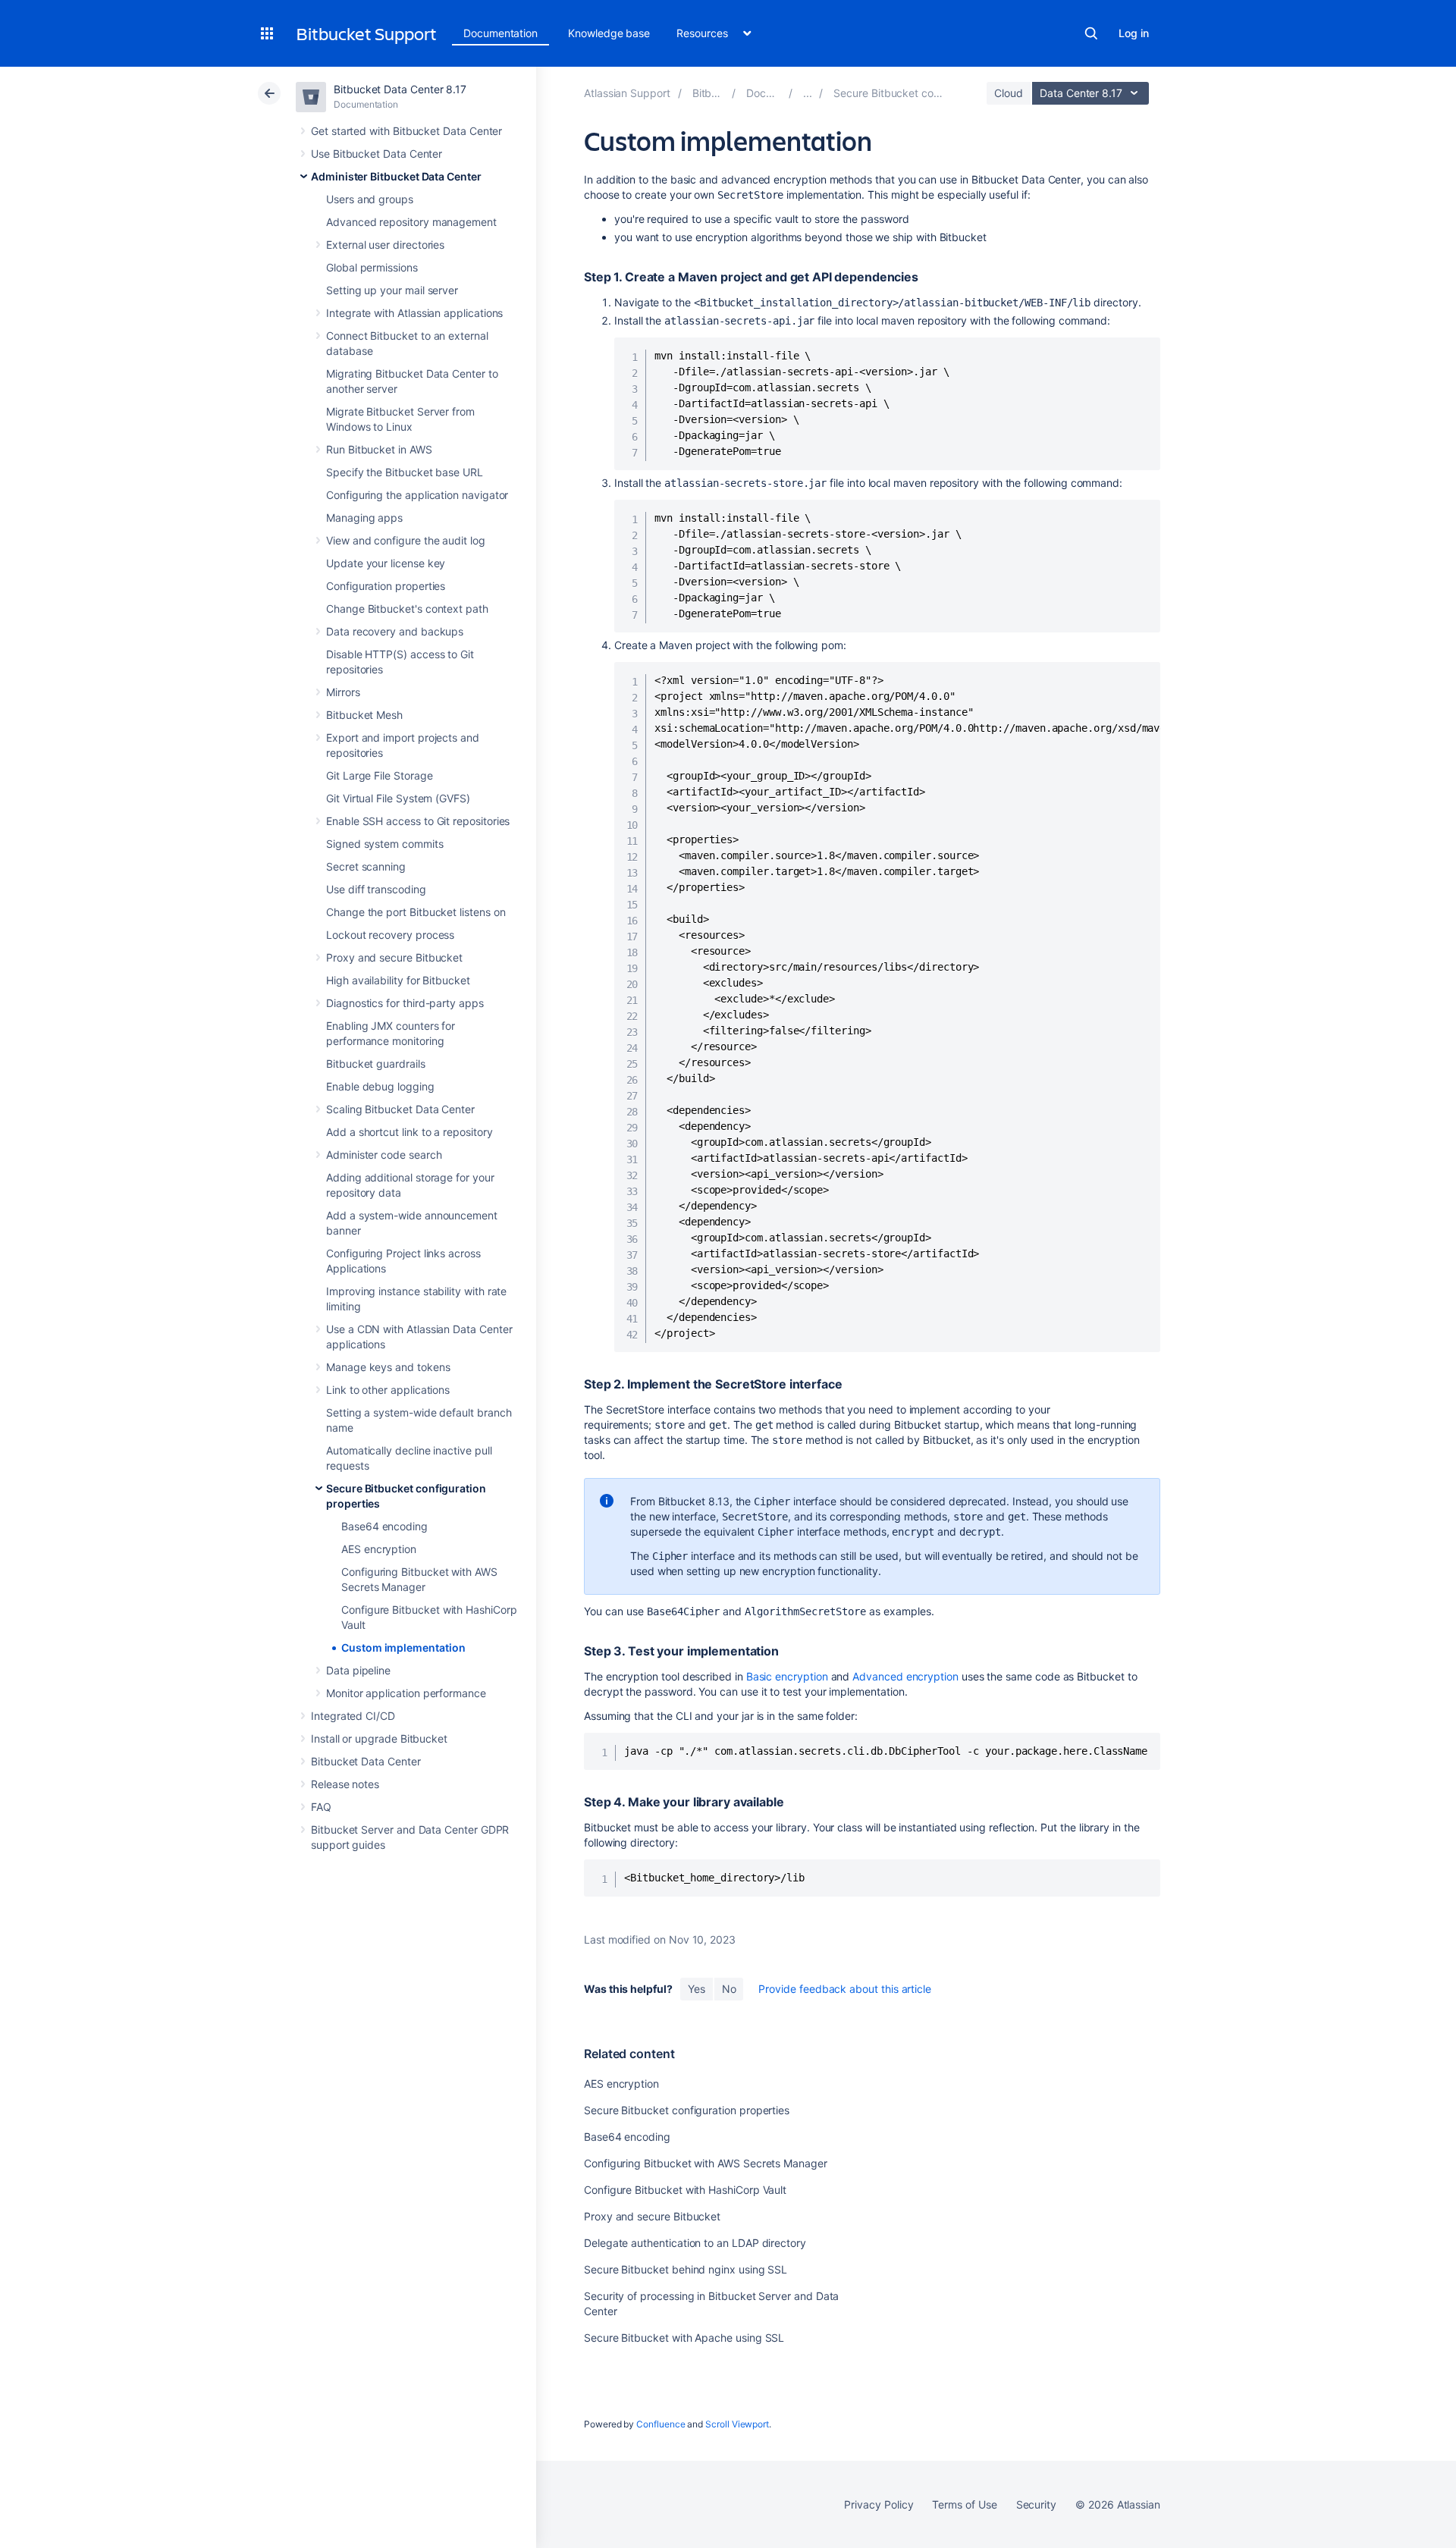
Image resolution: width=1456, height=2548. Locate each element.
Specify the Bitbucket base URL (405, 472)
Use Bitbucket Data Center (377, 154)
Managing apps (364, 518)
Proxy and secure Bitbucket (394, 957)
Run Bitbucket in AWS (379, 449)
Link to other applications (388, 1390)
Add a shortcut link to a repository (409, 1132)
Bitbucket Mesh (364, 715)
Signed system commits (385, 844)
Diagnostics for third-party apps (405, 1003)
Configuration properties (386, 586)
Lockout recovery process (390, 935)
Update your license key (386, 563)
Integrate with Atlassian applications (414, 313)
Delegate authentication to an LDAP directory (695, 2243)
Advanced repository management (411, 222)
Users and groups (370, 199)
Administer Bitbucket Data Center (396, 176)
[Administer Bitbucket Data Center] (808, 93)
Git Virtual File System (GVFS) (398, 798)
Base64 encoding (384, 1526)
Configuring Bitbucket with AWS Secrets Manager (706, 2163)
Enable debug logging (380, 1086)
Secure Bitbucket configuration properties (687, 2110)
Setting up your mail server (392, 290)
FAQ (321, 1807)
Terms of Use (964, 2504)
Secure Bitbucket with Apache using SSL (684, 2338)
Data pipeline (358, 1670)
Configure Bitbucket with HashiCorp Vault (685, 2190)
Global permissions (372, 267)
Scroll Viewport (737, 2424)
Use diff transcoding (376, 889)
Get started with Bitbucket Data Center (406, 131)
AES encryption (379, 1549)
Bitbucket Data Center (366, 1761)
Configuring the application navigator (417, 495)
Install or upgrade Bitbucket (379, 1738)
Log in (1134, 33)
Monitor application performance (406, 1693)
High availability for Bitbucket (398, 980)
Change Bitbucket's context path (407, 609)
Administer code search (384, 1155)
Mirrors (343, 692)
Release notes (345, 1784)
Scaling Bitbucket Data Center (400, 1109)
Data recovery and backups (395, 631)
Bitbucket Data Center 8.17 (400, 89)
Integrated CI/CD (353, 1716)
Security (1036, 2504)
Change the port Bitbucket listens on (416, 912)
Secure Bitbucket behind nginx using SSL (686, 2269)
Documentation (500, 33)
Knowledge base (609, 33)
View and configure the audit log (406, 540)
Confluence (661, 2424)
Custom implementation (403, 1647)
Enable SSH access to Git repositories (418, 821)
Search (1091, 33)
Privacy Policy (879, 2504)
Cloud (1009, 93)
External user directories (385, 245)
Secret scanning (366, 866)
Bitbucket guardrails (376, 1064)
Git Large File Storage (379, 775)
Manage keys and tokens (388, 1367)
